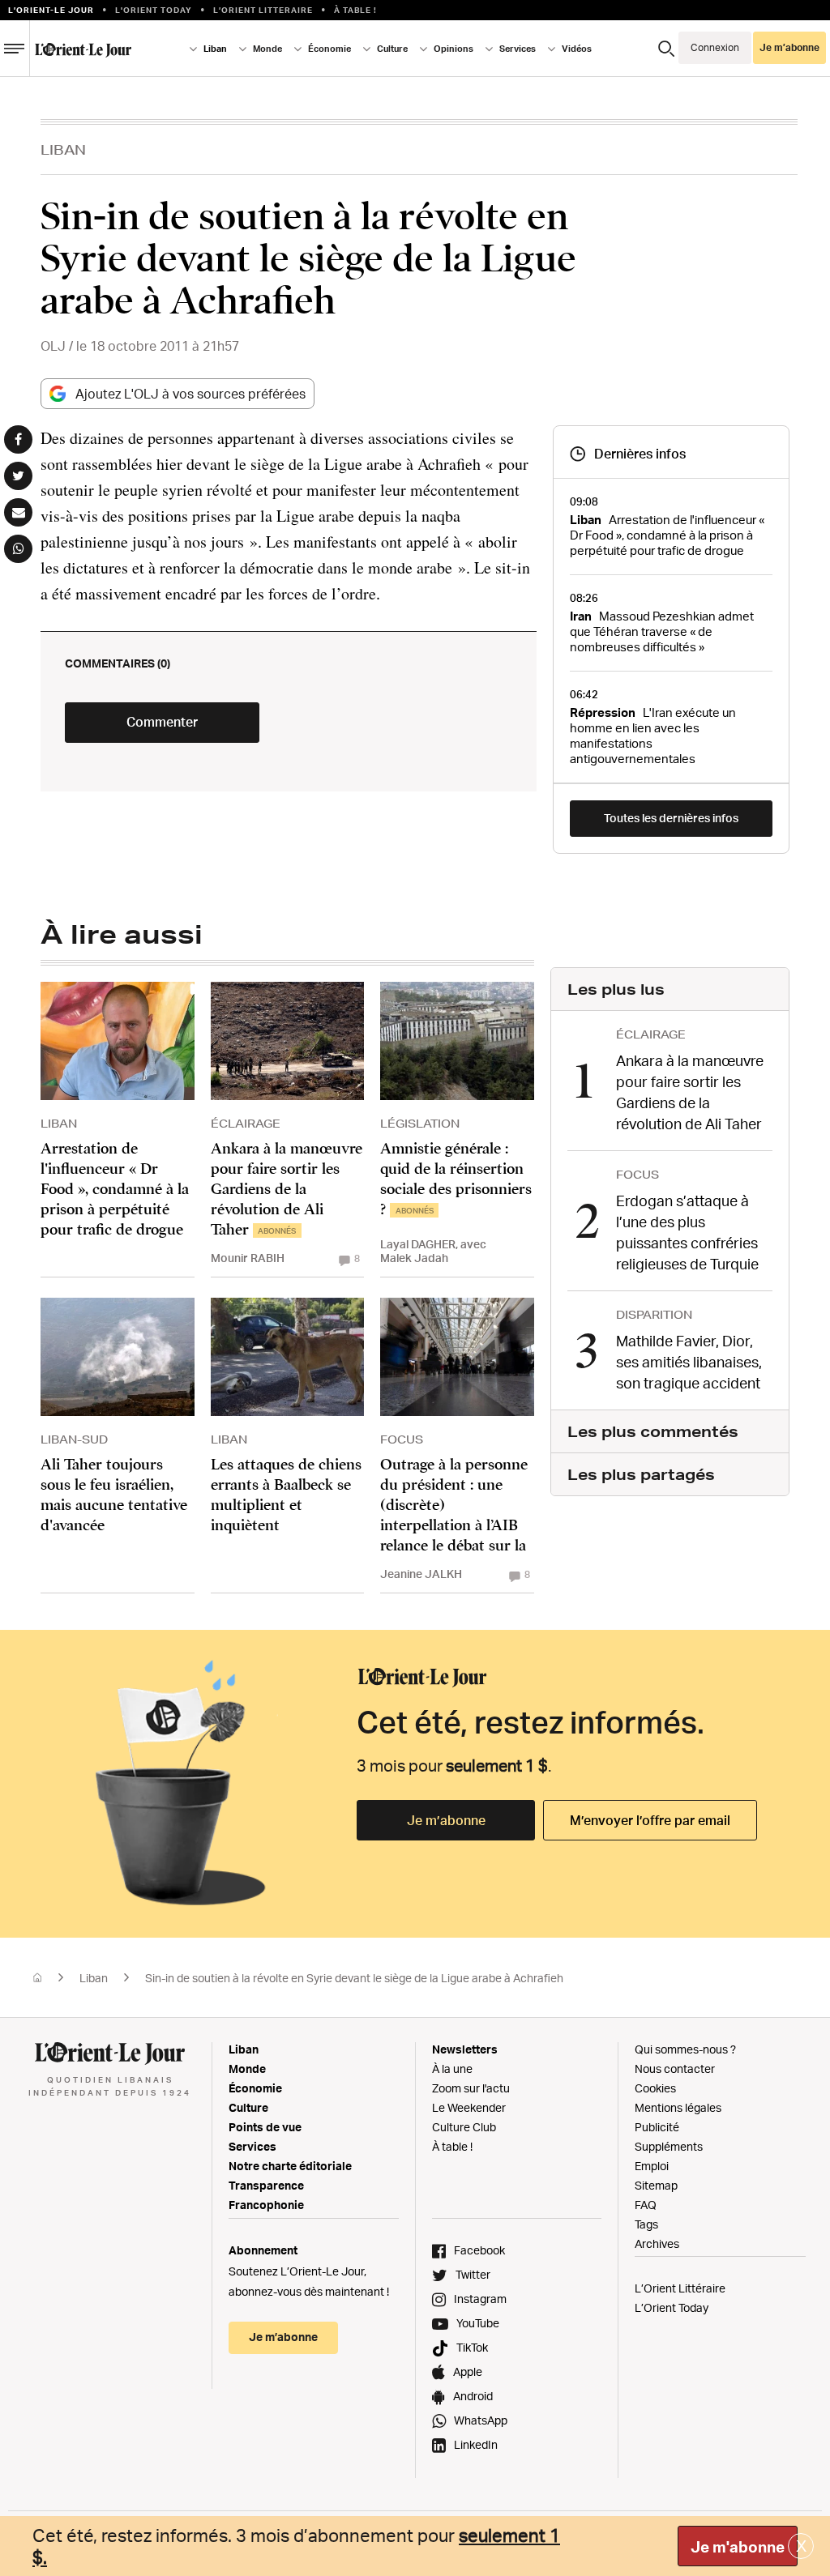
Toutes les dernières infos (671, 818)
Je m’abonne (446, 1820)
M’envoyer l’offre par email (650, 1820)
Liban (63, 149)
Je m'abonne (738, 2547)
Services (252, 2146)
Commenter (162, 722)
